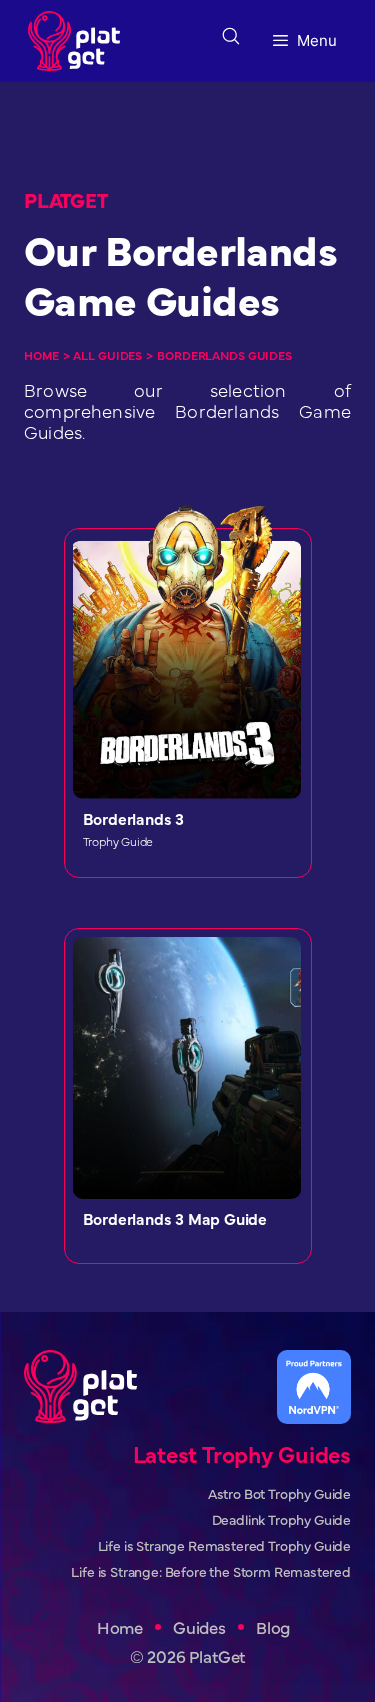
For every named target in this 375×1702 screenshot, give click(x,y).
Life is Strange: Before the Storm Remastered (211, 1571)
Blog (273, 1627)
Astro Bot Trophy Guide (279, 1493)
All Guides (107, 355)
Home (41, 355)
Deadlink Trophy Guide (281, 1519)
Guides (199, 1627)
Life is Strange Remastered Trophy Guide (224, 1545)
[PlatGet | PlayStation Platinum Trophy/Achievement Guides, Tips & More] (79, 41)
